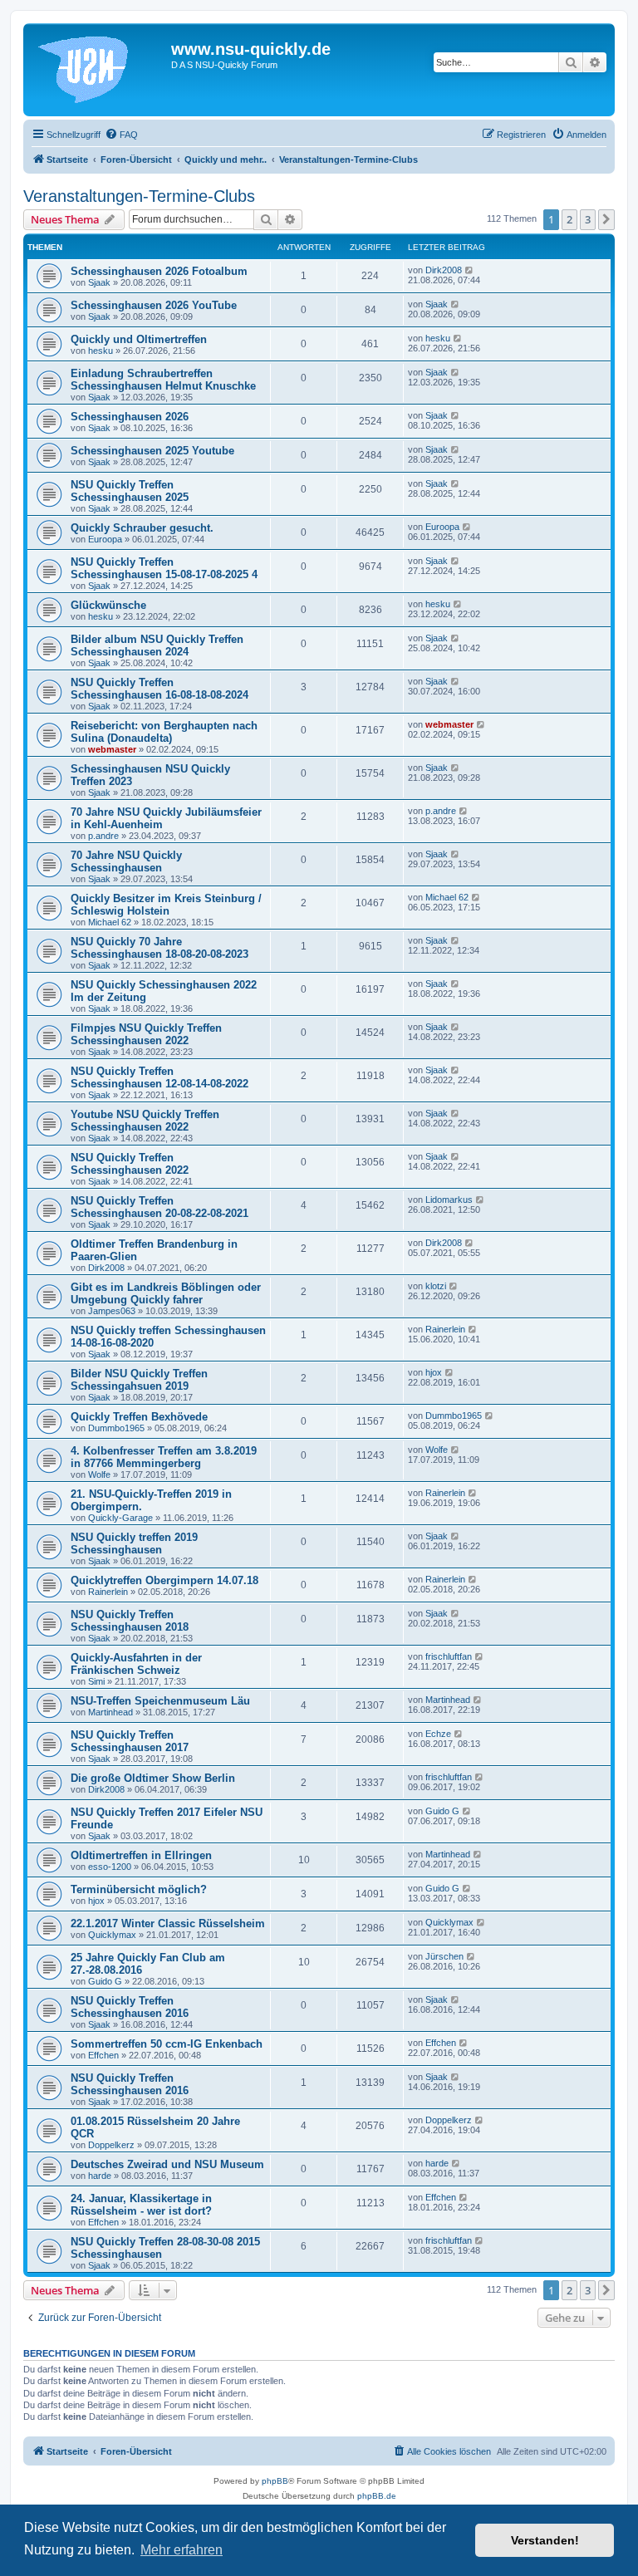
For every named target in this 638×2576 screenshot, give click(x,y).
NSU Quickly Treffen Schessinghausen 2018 (130, 1621)
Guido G (442, 1811)
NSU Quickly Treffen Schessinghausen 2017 (130, 1741)
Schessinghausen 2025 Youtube (152, 451)
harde (100, 2176)
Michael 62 (110, 922)
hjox (434, 1372)
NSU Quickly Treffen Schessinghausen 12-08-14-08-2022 (159, 1077)
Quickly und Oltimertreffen (139, 339)
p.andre (103, 836)
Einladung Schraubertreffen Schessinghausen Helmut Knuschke (163, 380)
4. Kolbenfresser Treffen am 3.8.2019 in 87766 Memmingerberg (164, 1457)
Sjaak (99, 282)
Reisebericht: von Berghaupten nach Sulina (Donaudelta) (164, 732)
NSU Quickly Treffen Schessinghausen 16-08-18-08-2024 (159, 689)
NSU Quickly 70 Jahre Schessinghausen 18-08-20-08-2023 (159, 948)
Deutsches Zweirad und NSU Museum (167, 2164)
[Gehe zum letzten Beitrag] (470, 270)
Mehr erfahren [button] (182, 2550)
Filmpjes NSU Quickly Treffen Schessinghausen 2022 (146, 1034)
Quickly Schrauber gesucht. (142, 528)
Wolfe (99, 1474)
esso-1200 (110, 1867)
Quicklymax (112, 1935)
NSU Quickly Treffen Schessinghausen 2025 (130, 491)
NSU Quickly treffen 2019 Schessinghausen (134, 1543)
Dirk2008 (444, 270)
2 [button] (569, 219)
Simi (96, 1681)
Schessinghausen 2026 (130, 417)
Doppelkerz (111, 2145)
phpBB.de (377, 2496)
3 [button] (588, 219)
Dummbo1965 (116, 1428)
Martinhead (110, 1712)
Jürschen (444, 1956)
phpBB (275, 2481)
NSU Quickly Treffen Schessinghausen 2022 (130, 1164)
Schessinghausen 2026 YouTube (154, 305)
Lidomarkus (449, 1200)
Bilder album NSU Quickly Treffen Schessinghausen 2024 (157, 645)
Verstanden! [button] (545, 2540)
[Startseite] (99, 70)
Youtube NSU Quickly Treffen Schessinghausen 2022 (145, 1121)
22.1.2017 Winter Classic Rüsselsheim (168, 1923)
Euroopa (105, 539)
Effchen (103, 2055)
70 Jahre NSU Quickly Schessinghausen (126, 861)
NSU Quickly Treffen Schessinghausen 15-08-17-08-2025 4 (164, 568)
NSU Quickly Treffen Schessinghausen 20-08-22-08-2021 (159, 1207)
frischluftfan (449, 1656)
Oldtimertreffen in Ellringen (141, 1855)
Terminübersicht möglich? (139, 1889)
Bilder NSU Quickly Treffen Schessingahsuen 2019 (139, 1380)
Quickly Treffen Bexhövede (139, 1417)
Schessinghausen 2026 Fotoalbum (159, 271)
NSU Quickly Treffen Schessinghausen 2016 (130, 2007)
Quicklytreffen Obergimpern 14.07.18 (164, 1580)
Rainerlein (445, 1329)
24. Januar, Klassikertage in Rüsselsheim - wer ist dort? (141, 2205)
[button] (606, 219)
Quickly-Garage (120, 1518)
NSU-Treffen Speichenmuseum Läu (160, 1701)
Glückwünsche (108, 605)
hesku (101, 351)
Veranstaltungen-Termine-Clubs (139, 196)
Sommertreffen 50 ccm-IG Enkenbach (167, 2044)
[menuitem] (121, 135)
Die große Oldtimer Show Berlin (153, 1778)
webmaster (112, 749)
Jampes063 (112, 1311)
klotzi (436, 1286)
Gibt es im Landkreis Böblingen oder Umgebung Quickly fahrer (166, 1293)
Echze (438, 1734)
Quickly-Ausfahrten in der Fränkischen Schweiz (136, 1664)
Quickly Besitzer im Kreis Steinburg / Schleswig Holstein (166, 905)
